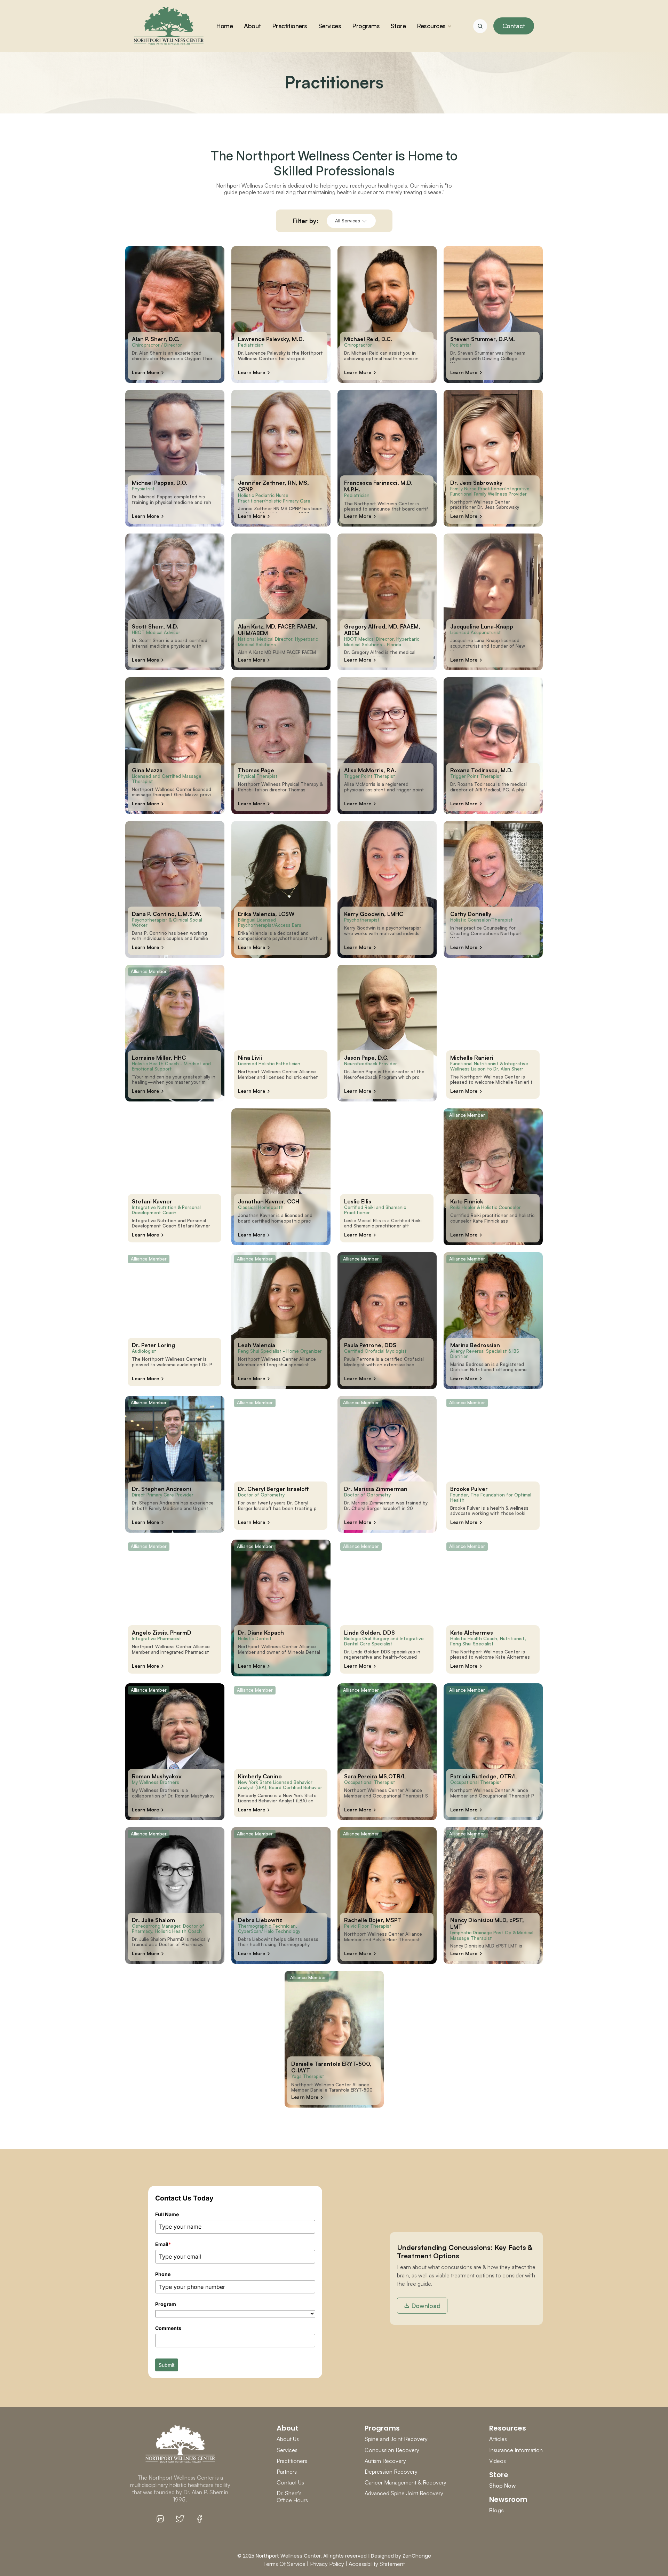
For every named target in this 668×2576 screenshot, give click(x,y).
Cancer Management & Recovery (405, 2482)
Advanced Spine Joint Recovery (404, 2493)
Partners (287, 2472)
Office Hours (292, 2500)
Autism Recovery (385, 2461)
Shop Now (502, 2486)
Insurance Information (516, 2450)
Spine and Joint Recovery (396, 2439)
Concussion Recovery (392, 2450)
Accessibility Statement (377, 2564)
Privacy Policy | (329, 2564)
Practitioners (292, 2461)
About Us (288, 2439)
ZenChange (417, 2556)
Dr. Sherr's (290, 2493)
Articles (498, 2439)
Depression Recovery (391, 2472)
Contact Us (290, 2482)
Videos (498, 2461)
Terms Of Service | (286, 2564)
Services (287, 2450)
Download (426, 2306)
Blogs (496, 2510)
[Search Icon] (480, 26)
